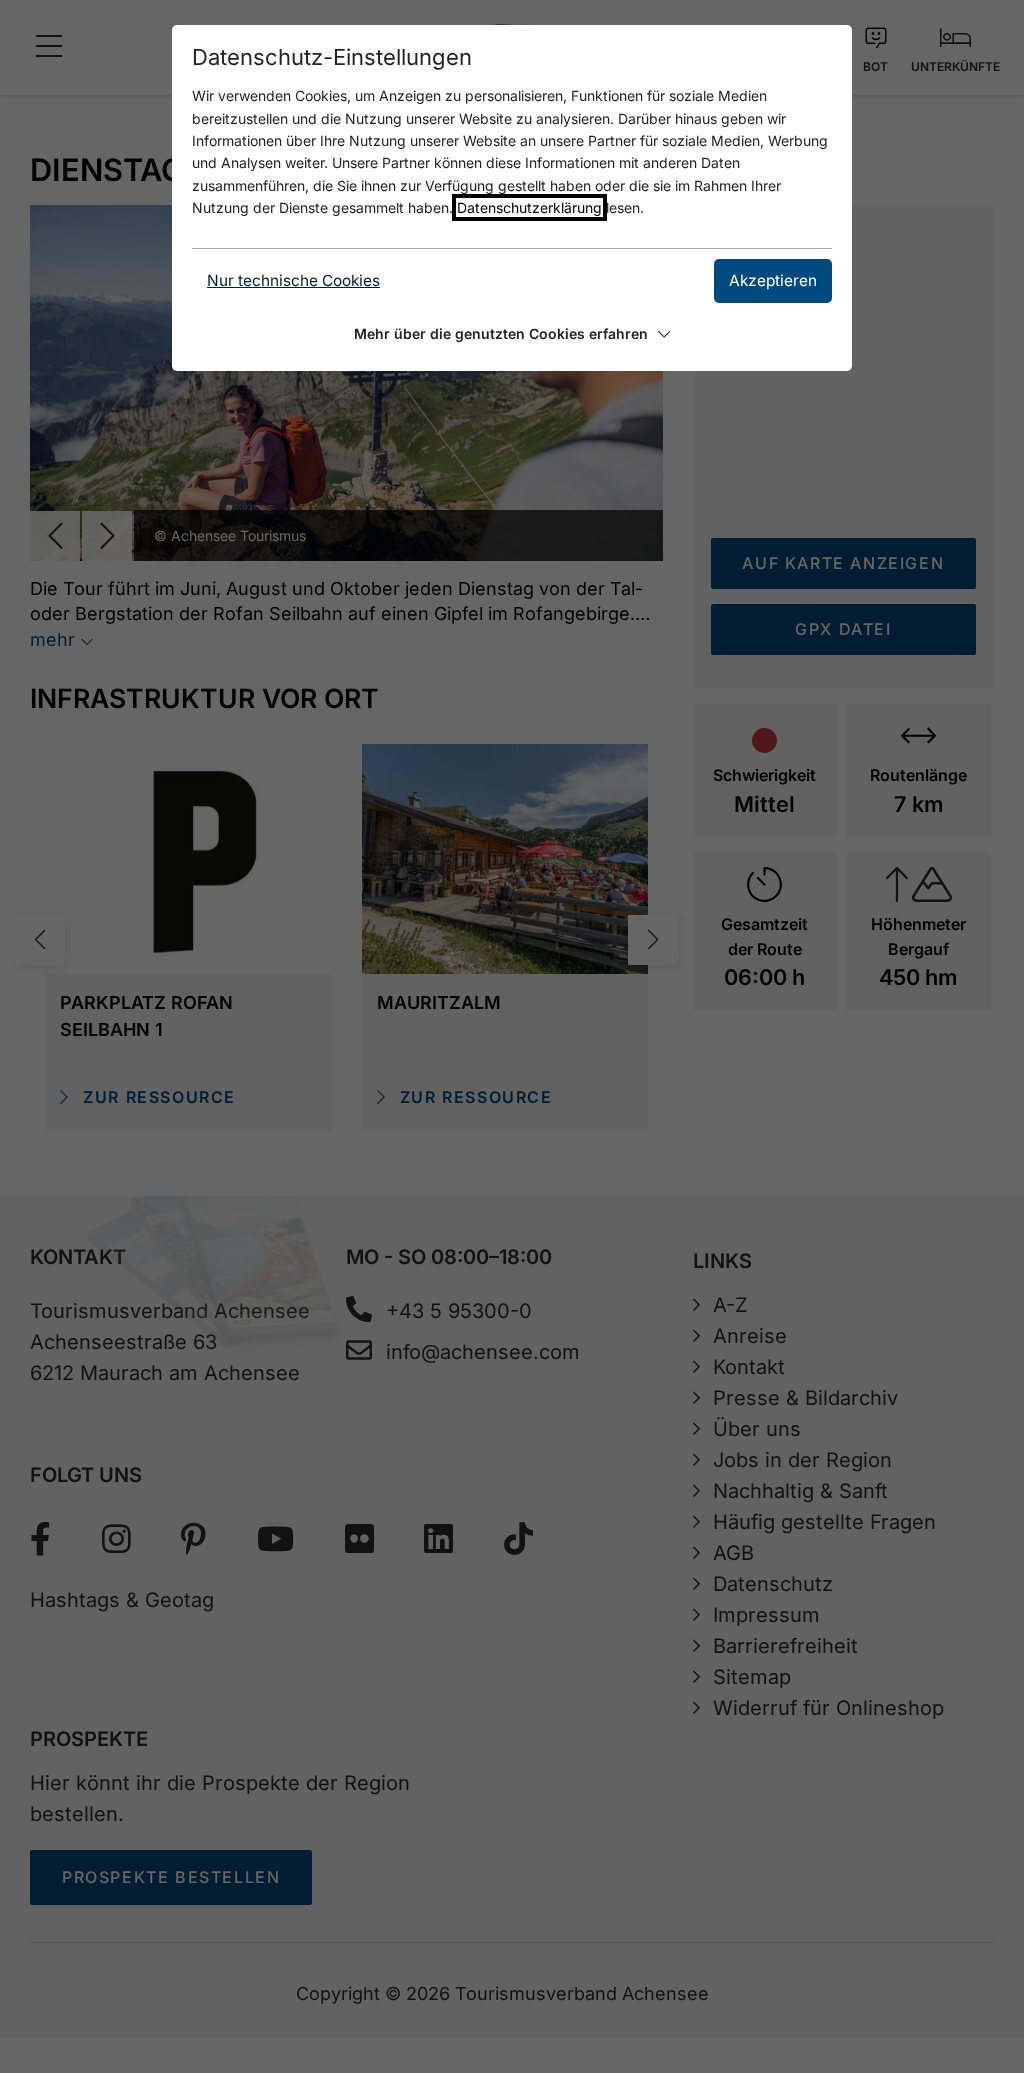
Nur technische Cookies (293, 280)
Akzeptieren (773, 280)
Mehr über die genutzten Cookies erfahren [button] (501, 333)
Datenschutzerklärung (529, 207)
